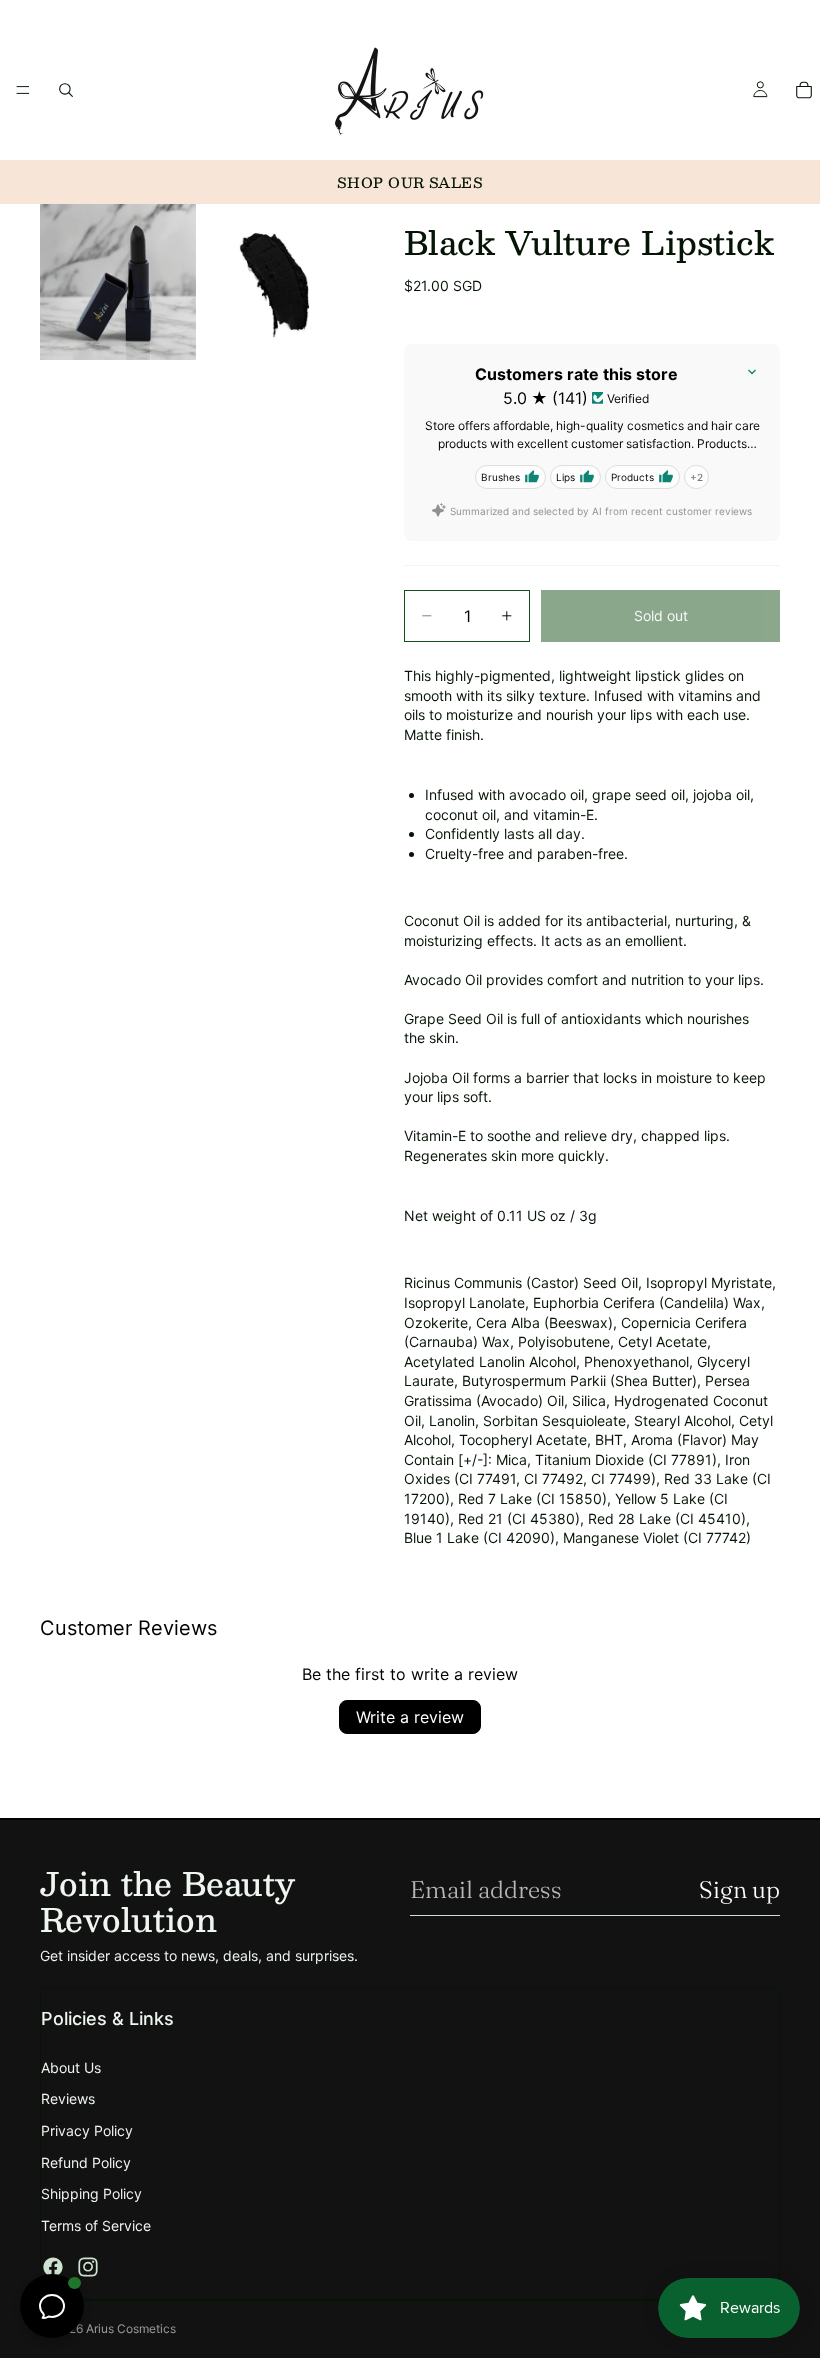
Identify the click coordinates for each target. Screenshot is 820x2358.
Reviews (68, 2098)
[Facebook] (53, 2267)
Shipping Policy (91, 2193)
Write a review (410, 1717)
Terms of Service (96, 2225)
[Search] (66, 90)
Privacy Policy (87, 2130)
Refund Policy (86, 2162)
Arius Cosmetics (131, 2328)
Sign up (739, 1889)
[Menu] (23, 90)
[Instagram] (88, 2267)
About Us (71, 2067)
